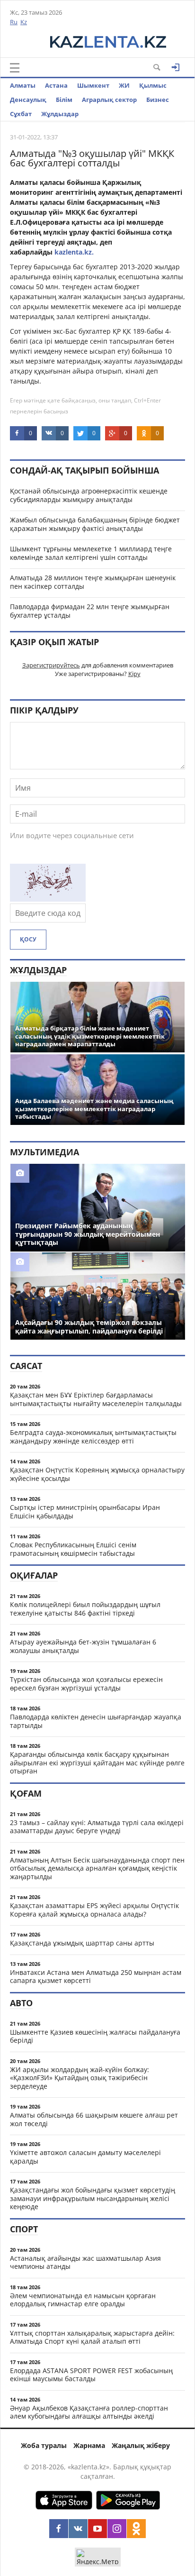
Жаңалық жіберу (141, 2445)
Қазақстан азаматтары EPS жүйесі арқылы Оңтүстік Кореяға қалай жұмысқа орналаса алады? (94, 1910)
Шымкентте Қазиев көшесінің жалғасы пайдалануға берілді (95, 2036)
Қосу (28, 939)
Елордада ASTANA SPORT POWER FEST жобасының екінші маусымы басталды (91, 2375)
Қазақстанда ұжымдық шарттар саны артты (82, 1943)
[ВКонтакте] (78, 2529)
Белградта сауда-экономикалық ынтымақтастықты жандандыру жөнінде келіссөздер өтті (93, 1437)
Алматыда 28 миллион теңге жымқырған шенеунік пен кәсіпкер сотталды (93, 582)
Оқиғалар (34, 1575)
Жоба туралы (44, 2445)
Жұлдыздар (60, 114)
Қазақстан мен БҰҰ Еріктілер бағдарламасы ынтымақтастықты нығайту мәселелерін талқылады (96, 1399)
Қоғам (26, 1793)
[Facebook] (59, 2529)
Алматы (23, 85)
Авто (21, 2003)
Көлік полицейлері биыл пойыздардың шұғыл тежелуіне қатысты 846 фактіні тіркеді (85, 1609)
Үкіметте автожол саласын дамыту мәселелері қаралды (85, 2157)
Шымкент (93, 85)
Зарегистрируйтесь (51, 665)
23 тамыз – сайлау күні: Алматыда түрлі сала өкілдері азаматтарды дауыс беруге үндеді (97, 1827)
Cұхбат (21, 114)
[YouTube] (97, 2529)
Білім (64, 100)
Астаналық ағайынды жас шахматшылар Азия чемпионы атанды (85, 2262)
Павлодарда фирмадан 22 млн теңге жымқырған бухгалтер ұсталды (90, 611)
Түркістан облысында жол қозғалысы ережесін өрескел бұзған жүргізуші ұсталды (86, 1684)
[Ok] (136, 2529)
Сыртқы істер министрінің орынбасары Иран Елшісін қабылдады (85, 1512)
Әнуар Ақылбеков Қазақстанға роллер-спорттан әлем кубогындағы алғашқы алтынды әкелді (89, 2412)
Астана (56, 85)
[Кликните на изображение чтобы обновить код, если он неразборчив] (48, 899)
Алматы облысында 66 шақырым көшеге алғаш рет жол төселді (94, 2119)
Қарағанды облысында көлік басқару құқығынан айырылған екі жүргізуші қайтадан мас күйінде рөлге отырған (97, 1763)
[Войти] (176, 67)
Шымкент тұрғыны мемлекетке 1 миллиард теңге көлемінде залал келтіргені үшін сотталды (91, 553)
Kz (24, 22)
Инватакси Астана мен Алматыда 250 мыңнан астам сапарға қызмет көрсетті (96, 1977)
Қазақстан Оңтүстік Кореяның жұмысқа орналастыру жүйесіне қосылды (97, 1474)
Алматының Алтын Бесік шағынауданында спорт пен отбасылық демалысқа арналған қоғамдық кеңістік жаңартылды (97, 1868)
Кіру (134, 674)
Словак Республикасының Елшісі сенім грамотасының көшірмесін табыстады (73, 1549)
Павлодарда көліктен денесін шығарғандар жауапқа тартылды (96, 1721)
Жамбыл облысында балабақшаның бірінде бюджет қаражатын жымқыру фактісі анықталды (95, 524)
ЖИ (124, 85)
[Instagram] (117, 2529)
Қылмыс (153, 85)
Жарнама (89, 2445)
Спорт (24, 2229)
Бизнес (158, 100)
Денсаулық (28, 100)
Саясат (26, 1366)
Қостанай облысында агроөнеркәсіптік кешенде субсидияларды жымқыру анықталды (89, 495)
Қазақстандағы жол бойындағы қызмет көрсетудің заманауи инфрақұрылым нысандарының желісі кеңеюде (93, 2198)
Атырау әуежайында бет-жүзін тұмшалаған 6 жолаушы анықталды (83, 1646)
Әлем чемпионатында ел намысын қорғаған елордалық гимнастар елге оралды (83, 2300)
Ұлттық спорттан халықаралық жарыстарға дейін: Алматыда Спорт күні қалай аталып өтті (92, 2337)
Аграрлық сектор (109, 100)
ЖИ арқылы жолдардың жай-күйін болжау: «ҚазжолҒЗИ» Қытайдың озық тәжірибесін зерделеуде (80, 2078)
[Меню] (15, 68)
